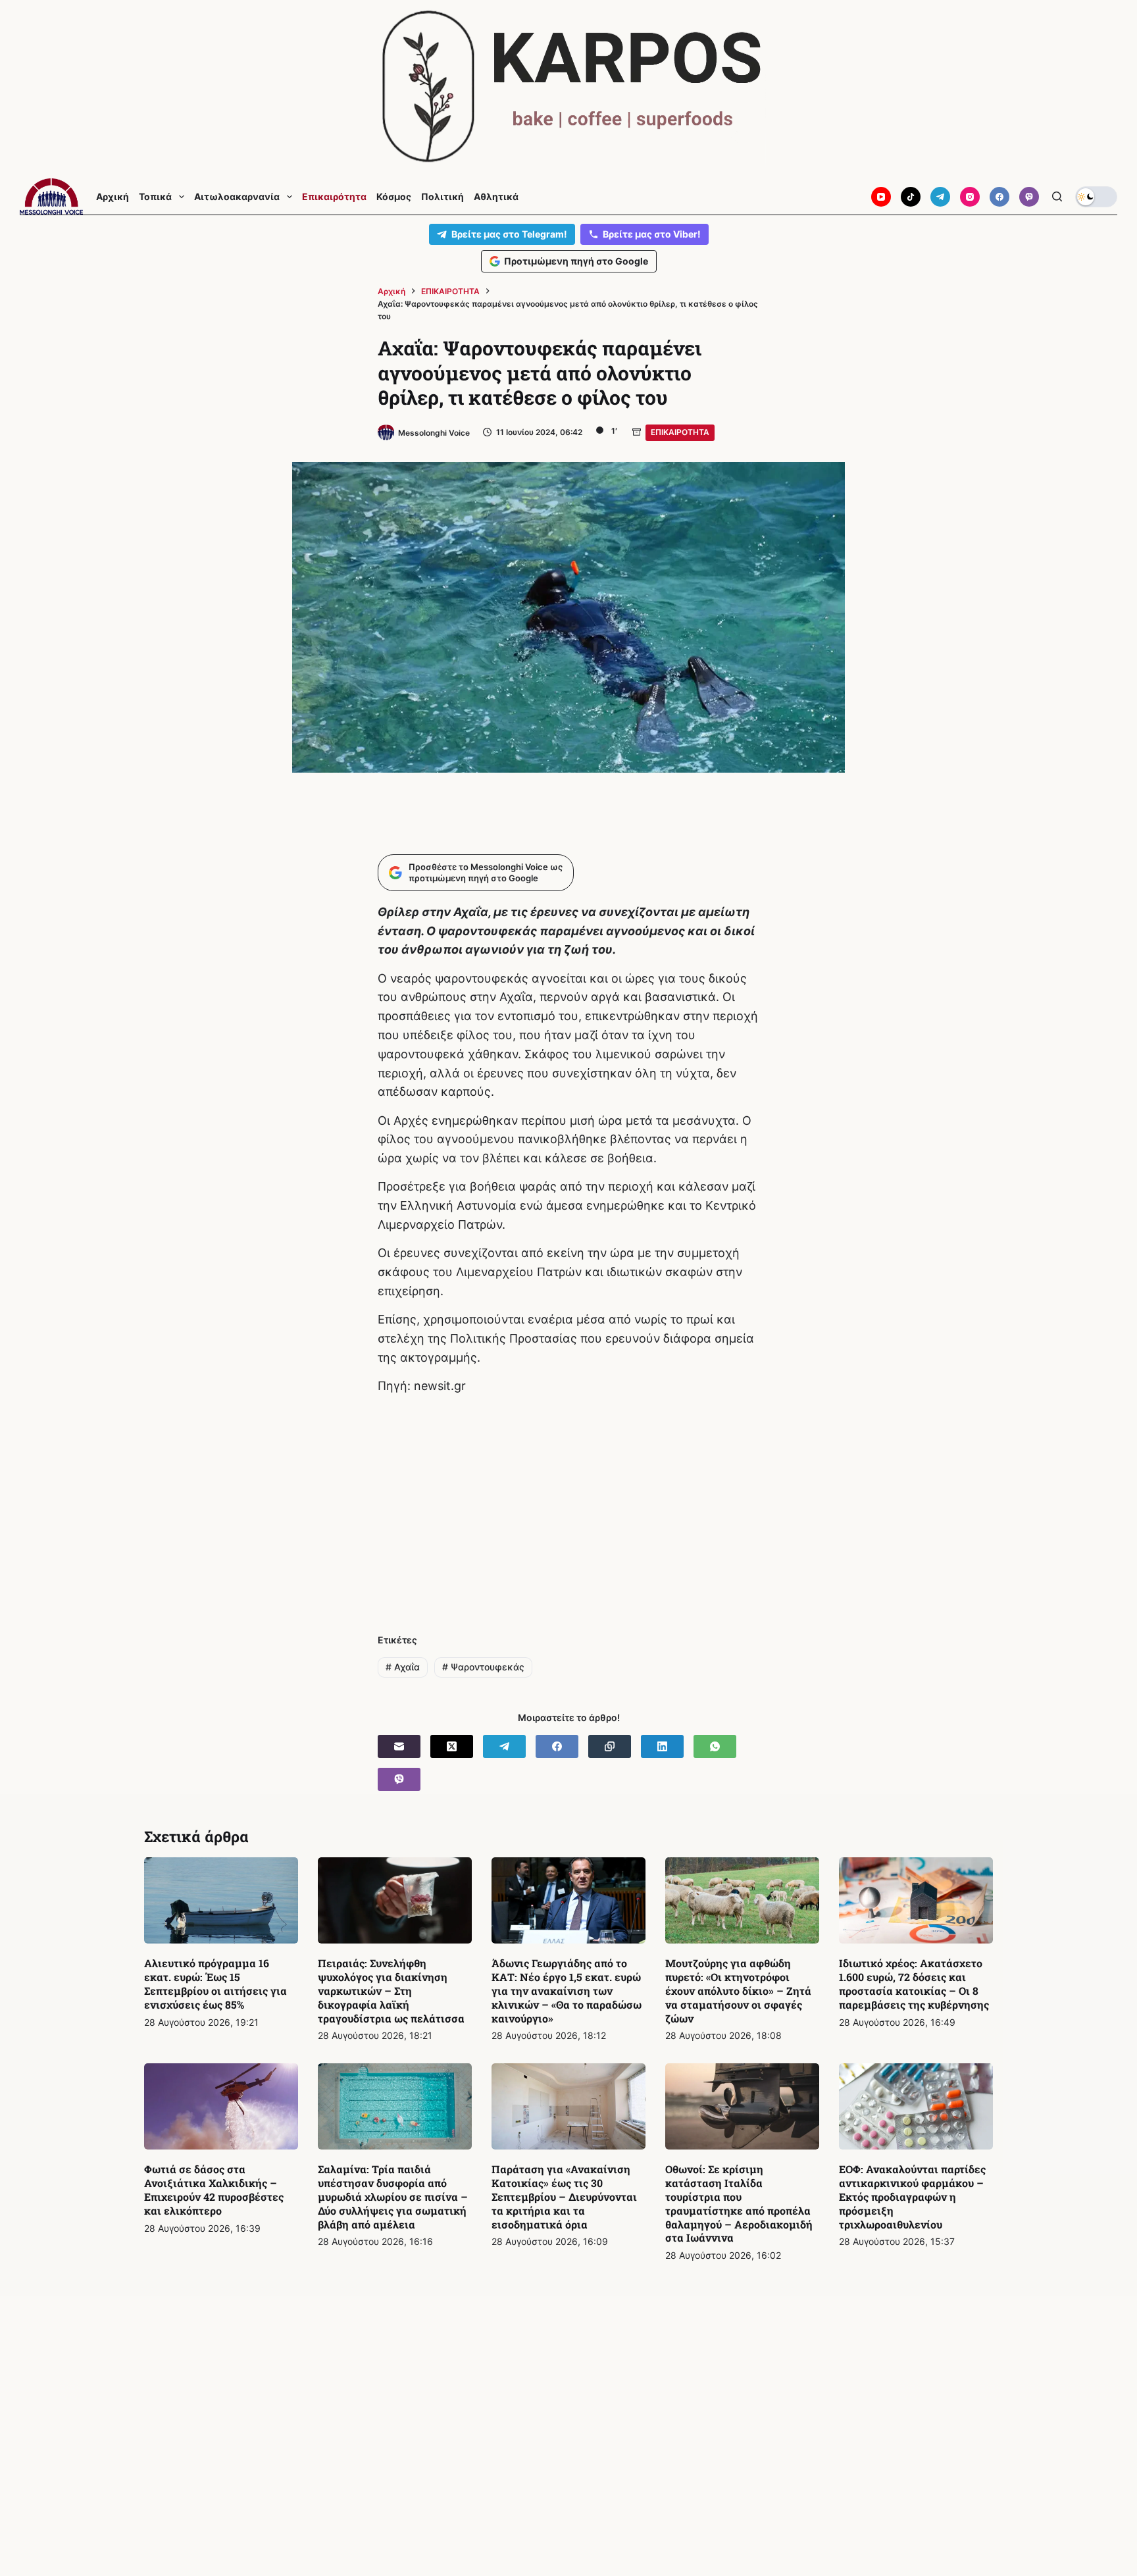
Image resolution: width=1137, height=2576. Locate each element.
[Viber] (1029, 197)
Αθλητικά (496, 197)
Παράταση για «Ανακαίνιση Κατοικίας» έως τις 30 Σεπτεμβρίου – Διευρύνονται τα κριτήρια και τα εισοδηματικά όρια (564, 2196)
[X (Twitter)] (452, 1746)
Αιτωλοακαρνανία (237, 197)
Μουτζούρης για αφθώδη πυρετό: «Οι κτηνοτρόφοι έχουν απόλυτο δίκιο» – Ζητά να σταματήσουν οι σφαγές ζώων (738, 1990)
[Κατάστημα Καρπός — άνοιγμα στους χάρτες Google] (568, 87)
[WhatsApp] (715, 1746)
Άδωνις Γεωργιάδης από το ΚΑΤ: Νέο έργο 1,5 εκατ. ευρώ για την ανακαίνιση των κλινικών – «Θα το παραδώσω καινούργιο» (567, 1990)
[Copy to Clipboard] (610, 1746)
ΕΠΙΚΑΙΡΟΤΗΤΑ (680, 432)
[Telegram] (940, 197)
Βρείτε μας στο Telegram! (509, 234)
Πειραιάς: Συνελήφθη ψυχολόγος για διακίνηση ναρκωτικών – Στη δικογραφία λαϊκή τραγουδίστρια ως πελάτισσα (391, 1990)
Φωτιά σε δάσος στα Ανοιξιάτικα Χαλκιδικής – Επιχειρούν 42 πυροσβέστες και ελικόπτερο (214, 2189)
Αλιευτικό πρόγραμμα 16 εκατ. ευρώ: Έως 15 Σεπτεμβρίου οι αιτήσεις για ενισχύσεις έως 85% (215, 1983)
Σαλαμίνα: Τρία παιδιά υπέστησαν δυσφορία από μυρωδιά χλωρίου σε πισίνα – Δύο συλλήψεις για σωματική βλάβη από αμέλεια (393, 2196)
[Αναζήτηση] (1057, 196)
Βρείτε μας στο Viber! (652, 234)
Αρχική (113, 197)
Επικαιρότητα (334, 197)
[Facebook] (999, 197)
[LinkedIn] (662, 1746)
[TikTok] (911, 197)
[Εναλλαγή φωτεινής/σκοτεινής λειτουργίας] (1096, 197)
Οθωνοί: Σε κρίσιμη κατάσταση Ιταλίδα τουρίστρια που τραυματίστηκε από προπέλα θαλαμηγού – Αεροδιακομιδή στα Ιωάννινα (739, 2203)
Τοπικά (155, 197)
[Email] (399, 1746)
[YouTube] (881, 197)
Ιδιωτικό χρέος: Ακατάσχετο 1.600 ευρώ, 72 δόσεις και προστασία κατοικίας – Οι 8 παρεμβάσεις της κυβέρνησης (914, 1983)
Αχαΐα (403, 1667)
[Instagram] (970, 197)
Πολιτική (442, 197)
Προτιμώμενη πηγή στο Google (576, 261)
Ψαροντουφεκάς (483, 1667)
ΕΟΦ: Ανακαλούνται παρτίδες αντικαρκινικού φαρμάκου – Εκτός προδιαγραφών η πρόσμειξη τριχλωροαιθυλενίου (912, 2196)
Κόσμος (394, 197)
